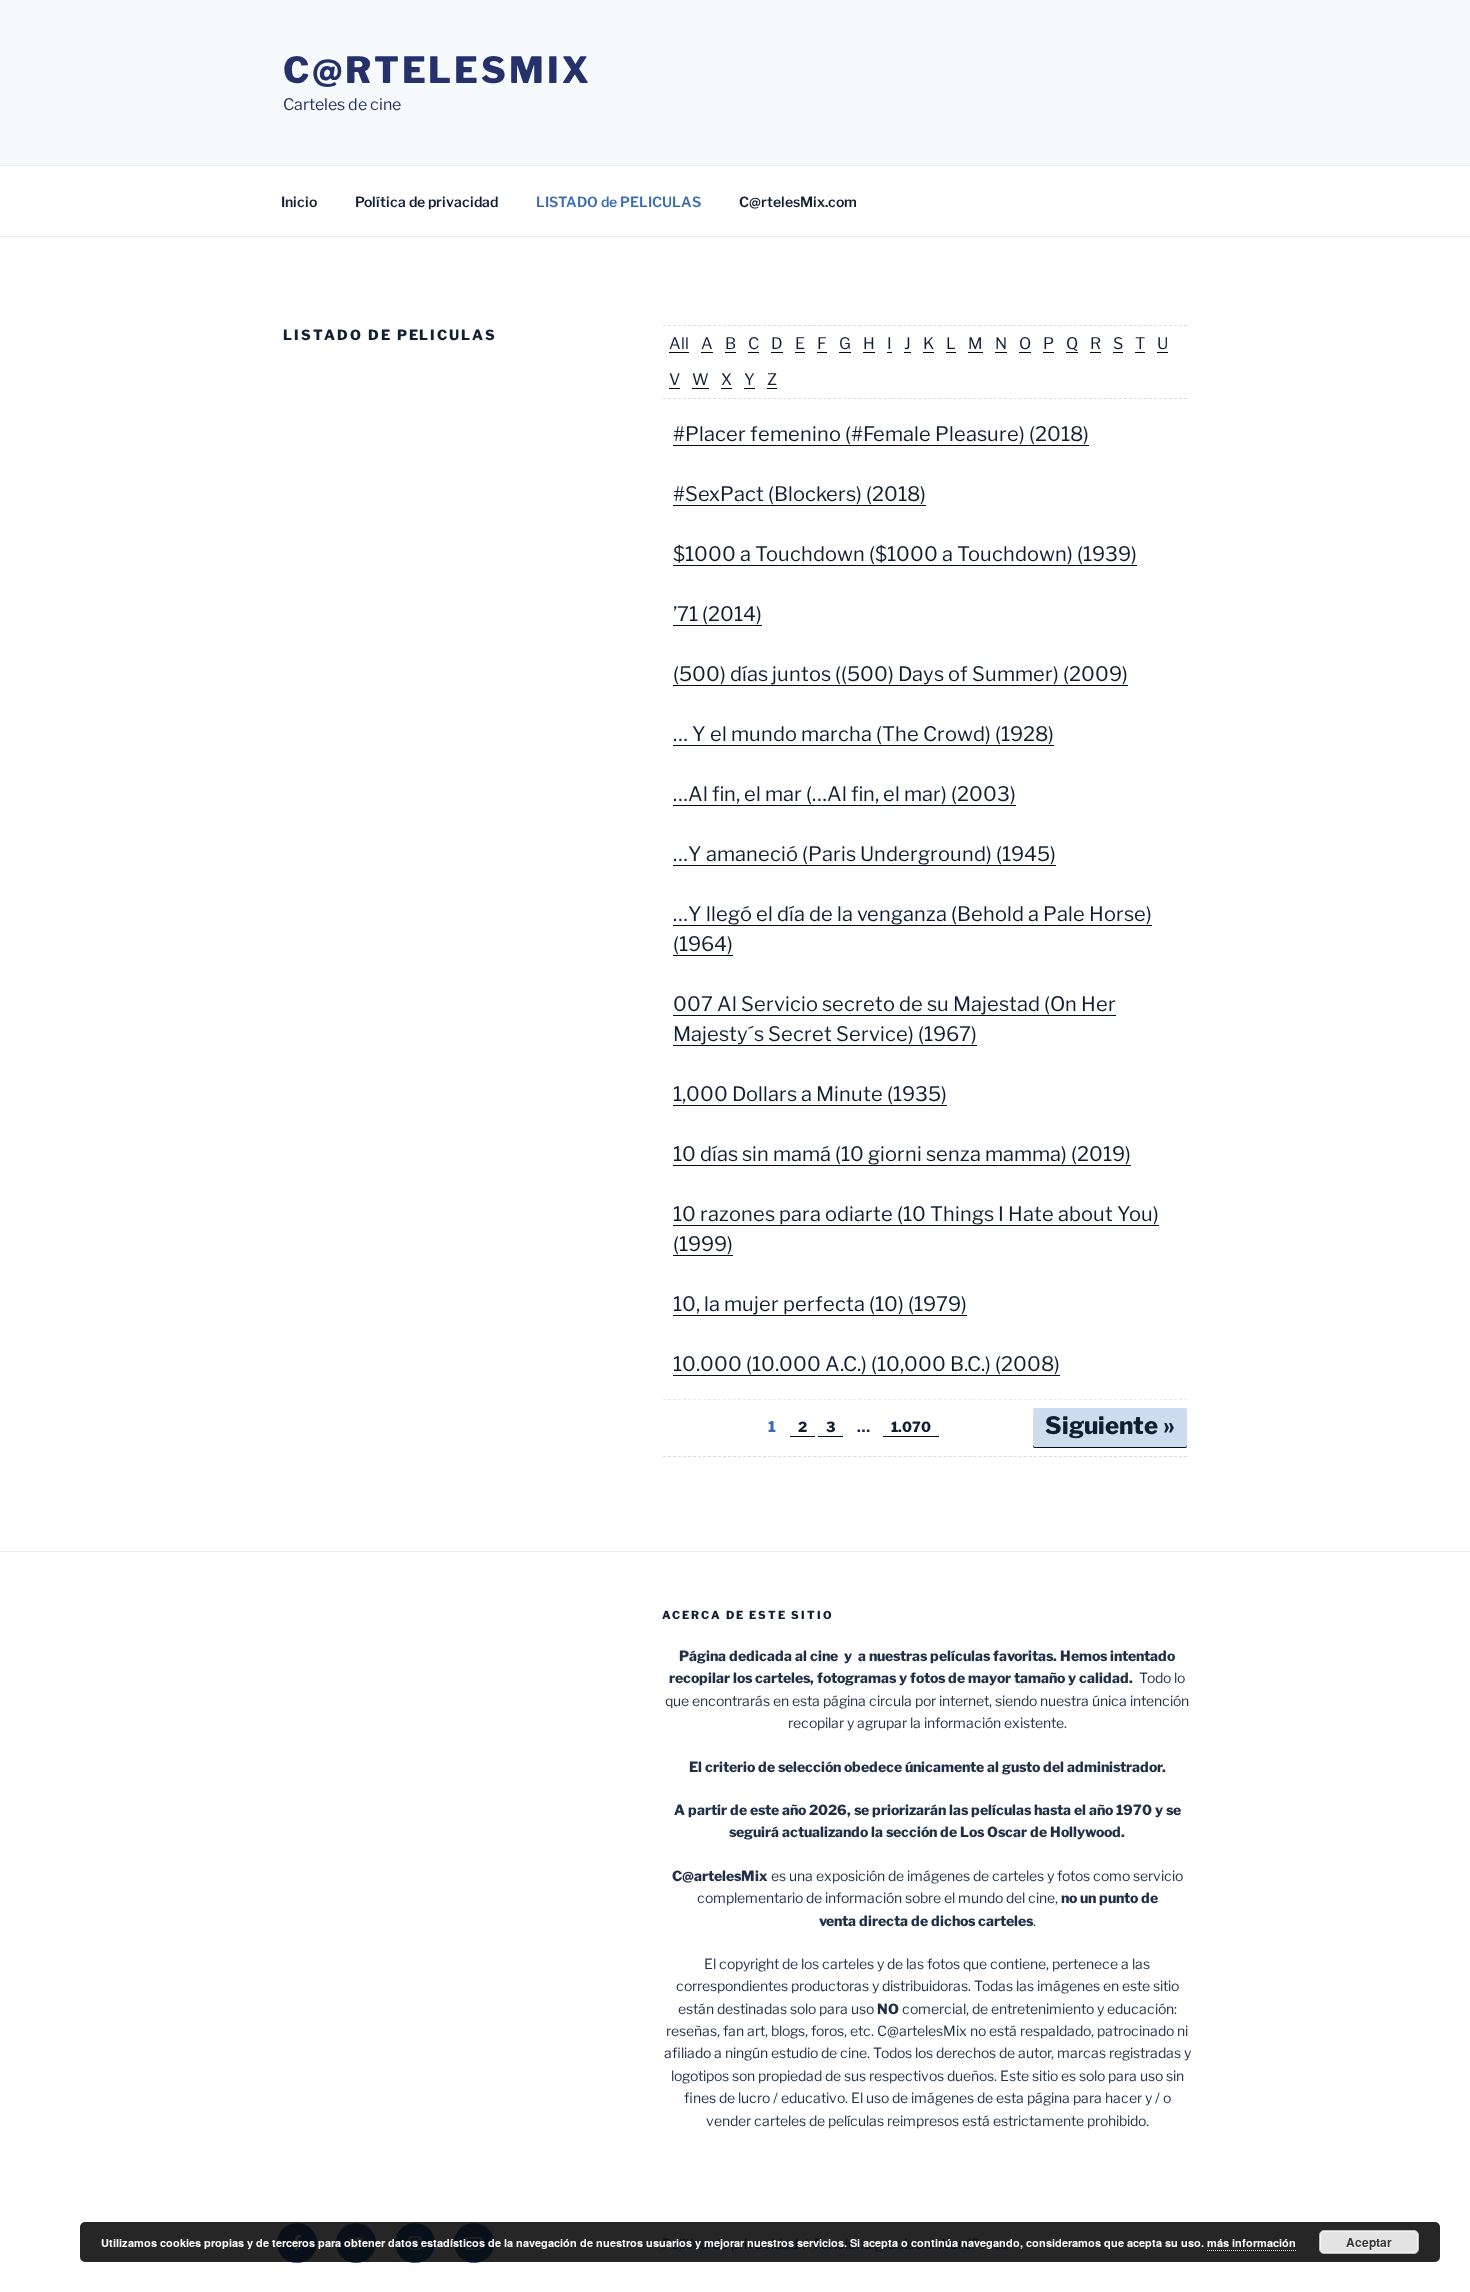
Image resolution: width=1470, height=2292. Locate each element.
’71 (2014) (717, 614)
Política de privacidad (426, 201)
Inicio (299, 201)
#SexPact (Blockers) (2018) (799, 494)
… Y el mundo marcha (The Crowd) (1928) (863, 734)
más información (1251, 2242)
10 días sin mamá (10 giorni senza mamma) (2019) (902, 1154)
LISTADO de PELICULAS (618, 201)
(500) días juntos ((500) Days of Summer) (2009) (900, 674)
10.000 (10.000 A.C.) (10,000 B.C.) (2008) (866, 1364)
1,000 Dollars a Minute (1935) (810, 1094)
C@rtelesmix (437, 70)
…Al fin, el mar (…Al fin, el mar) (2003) (844, 794)
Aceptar (1369, 2242)
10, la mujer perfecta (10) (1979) (820, 1304)
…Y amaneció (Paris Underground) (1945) (864, 854)
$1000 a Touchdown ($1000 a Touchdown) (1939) (905, 554)
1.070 (911, 1426)
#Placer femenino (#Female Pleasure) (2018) (881, 434)
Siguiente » (1110, 1425)
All (679, 343)
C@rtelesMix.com (798, 201)
